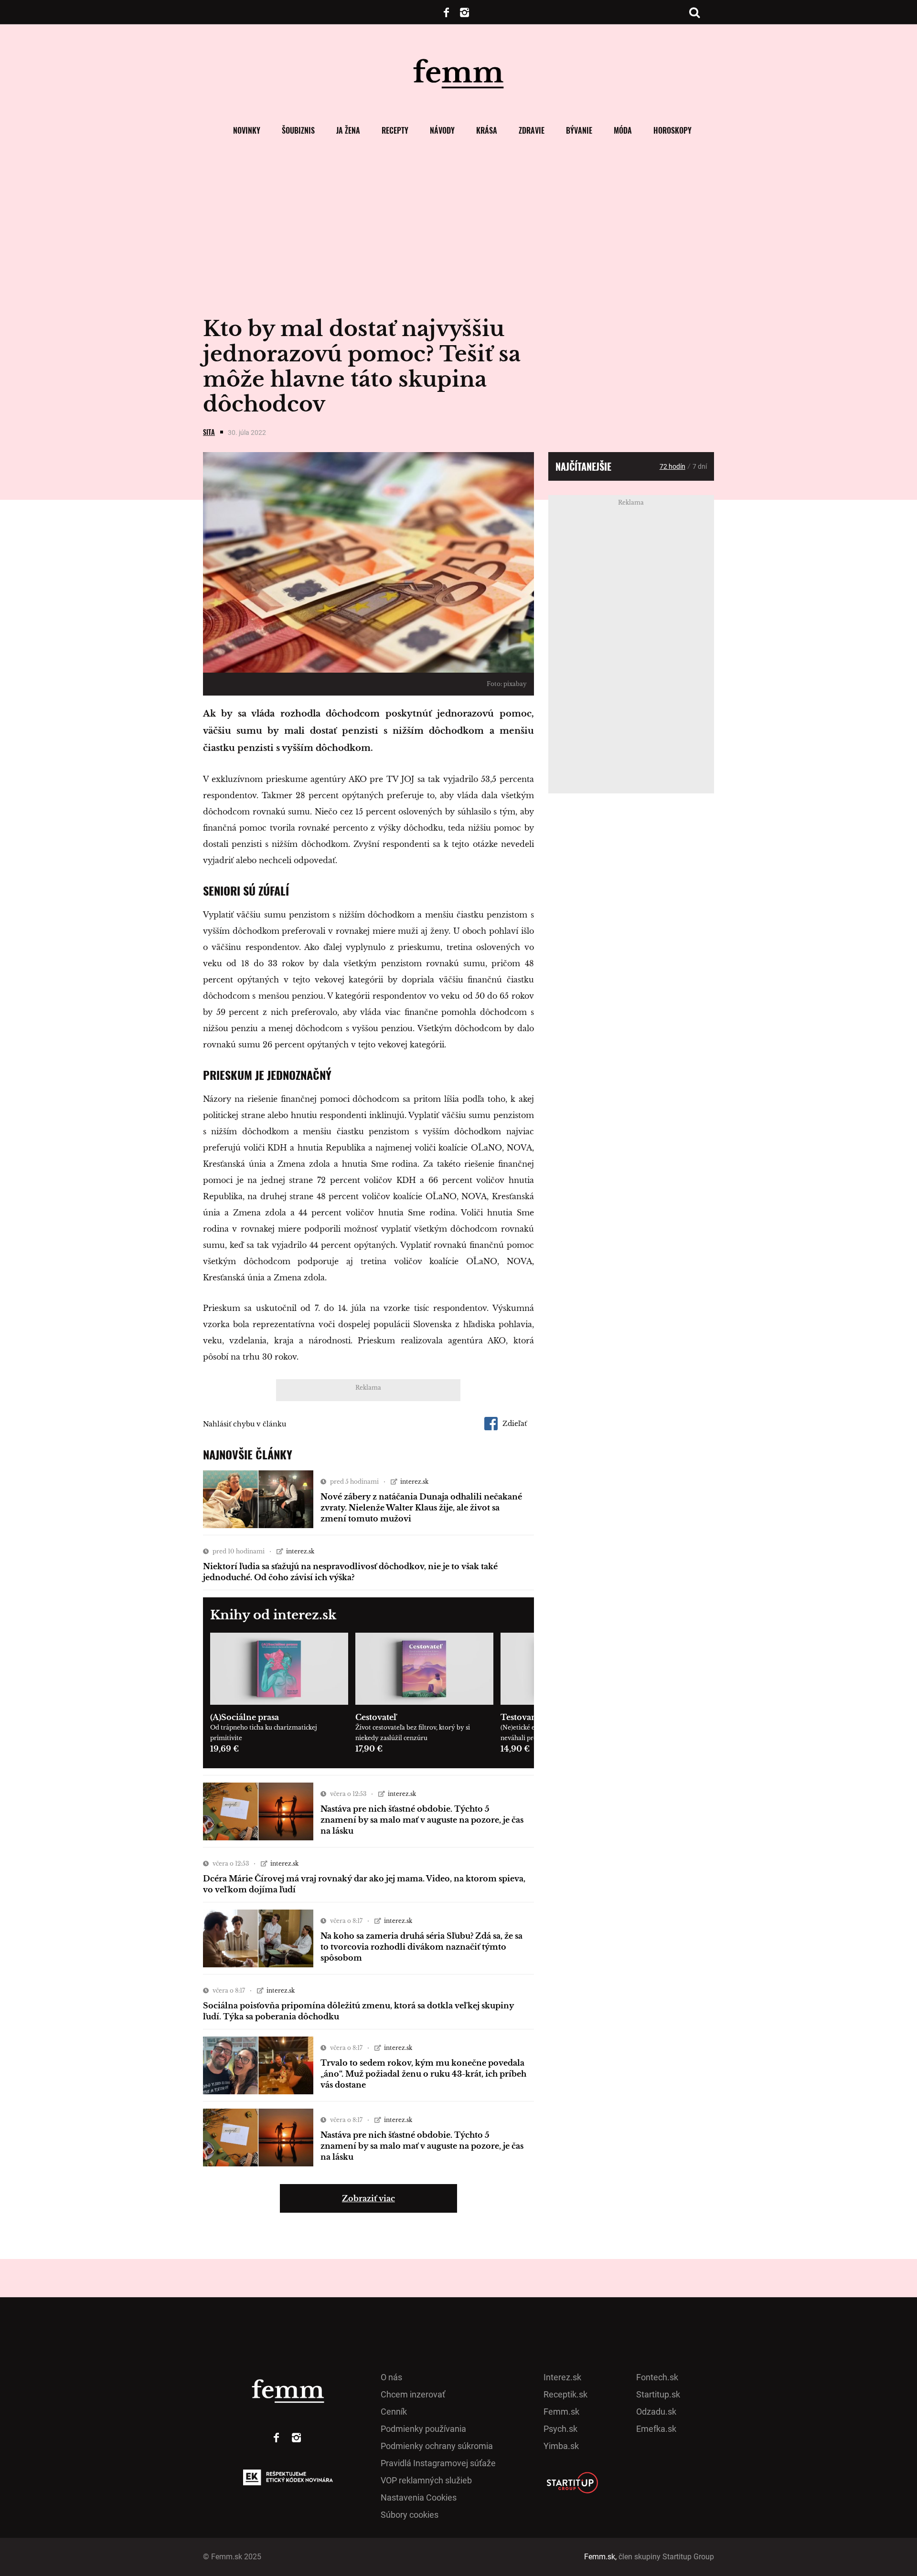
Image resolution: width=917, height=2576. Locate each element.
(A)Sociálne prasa (245, 1717)
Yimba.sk (561, 2446)
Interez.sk (562, 2377)
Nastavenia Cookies (419, 2497)
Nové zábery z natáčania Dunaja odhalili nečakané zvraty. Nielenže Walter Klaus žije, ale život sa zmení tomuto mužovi (421, 1508)
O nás (391, 2377)
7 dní (700, 466)
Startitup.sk (658, 2394)
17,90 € (369, 1749)
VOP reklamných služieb (426, 2480)
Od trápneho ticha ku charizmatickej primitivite (264, 1733)
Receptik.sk (565, 2394)
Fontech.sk (657, 2377)
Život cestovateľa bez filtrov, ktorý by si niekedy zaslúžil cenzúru (413, 1733)
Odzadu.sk (656, 2412)
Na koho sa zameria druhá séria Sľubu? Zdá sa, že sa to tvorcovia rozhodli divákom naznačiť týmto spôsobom (421, 1947)
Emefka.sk (656, 2429)
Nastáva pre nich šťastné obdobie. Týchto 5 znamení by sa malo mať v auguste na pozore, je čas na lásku (422, 1820)
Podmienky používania (423, 2429)
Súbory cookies (410, 2515)
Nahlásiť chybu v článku (245, 1424)
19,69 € (224, 1749)
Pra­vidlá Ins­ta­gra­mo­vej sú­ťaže (438, 2463)
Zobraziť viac (368, 2198)
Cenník (394, 2412)
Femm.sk (561, 2412)
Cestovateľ (376, 1717)
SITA (209, 432)
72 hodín (672, 466)
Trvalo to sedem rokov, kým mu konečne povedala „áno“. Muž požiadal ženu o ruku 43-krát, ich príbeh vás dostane (423, 2074)
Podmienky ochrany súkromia (437, 2446)
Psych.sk (560, 2429)
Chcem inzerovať (413, 2394)
